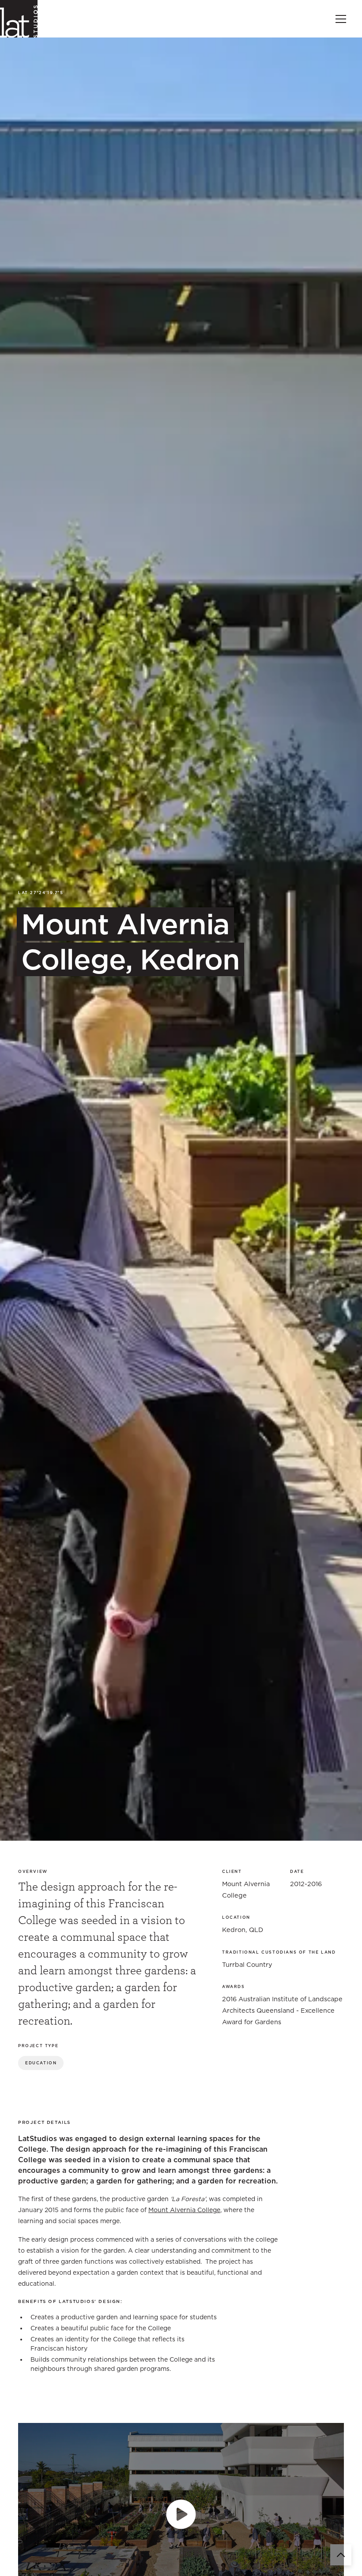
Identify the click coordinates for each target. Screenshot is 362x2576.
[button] (339, 19)
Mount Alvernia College (184, 2210)
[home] (19, 19)
